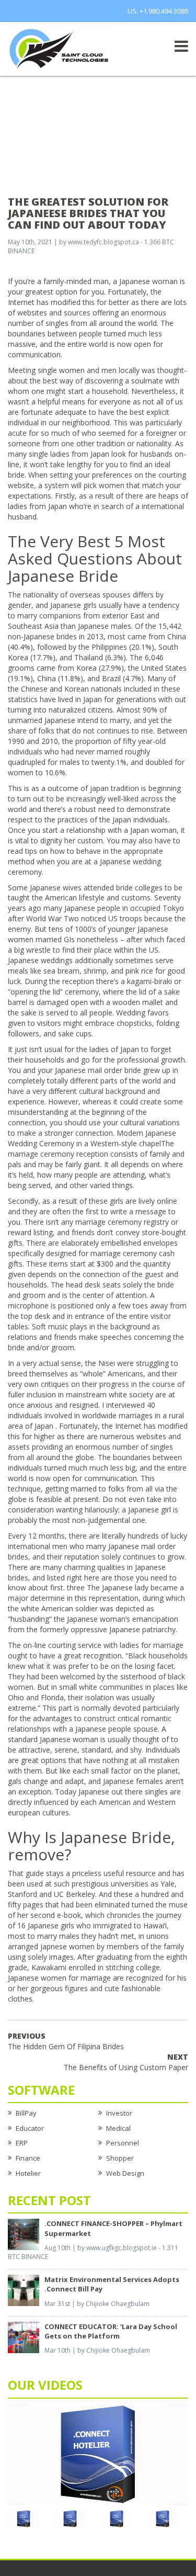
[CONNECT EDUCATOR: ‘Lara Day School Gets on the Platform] (24, 2336)
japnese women (67, 1946)
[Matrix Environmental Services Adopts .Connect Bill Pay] (24, 2290)
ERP (22, 2143)
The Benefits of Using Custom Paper (126, 2062)
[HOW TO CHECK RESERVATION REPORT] (117, 2518)
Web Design (125, 2173)
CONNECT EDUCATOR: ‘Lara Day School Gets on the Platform (111, 2331)
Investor (119, 2113)
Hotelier (28, 2173)
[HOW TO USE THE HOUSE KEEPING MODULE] (70, 2518)
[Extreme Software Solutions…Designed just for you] (60, 48)
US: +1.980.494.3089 (158, 11)
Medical (118, 2128)
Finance (28, 2158)
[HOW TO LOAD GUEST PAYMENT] (163, 2518)
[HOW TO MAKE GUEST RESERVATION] (98, 2454)
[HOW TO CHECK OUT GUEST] (24, 2518)
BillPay (26, 2113)
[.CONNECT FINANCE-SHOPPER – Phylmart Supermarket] (24, 2234)
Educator (30, 2128)
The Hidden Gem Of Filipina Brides (66, 2041)
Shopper (120, 2158)
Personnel (123, 2143)
